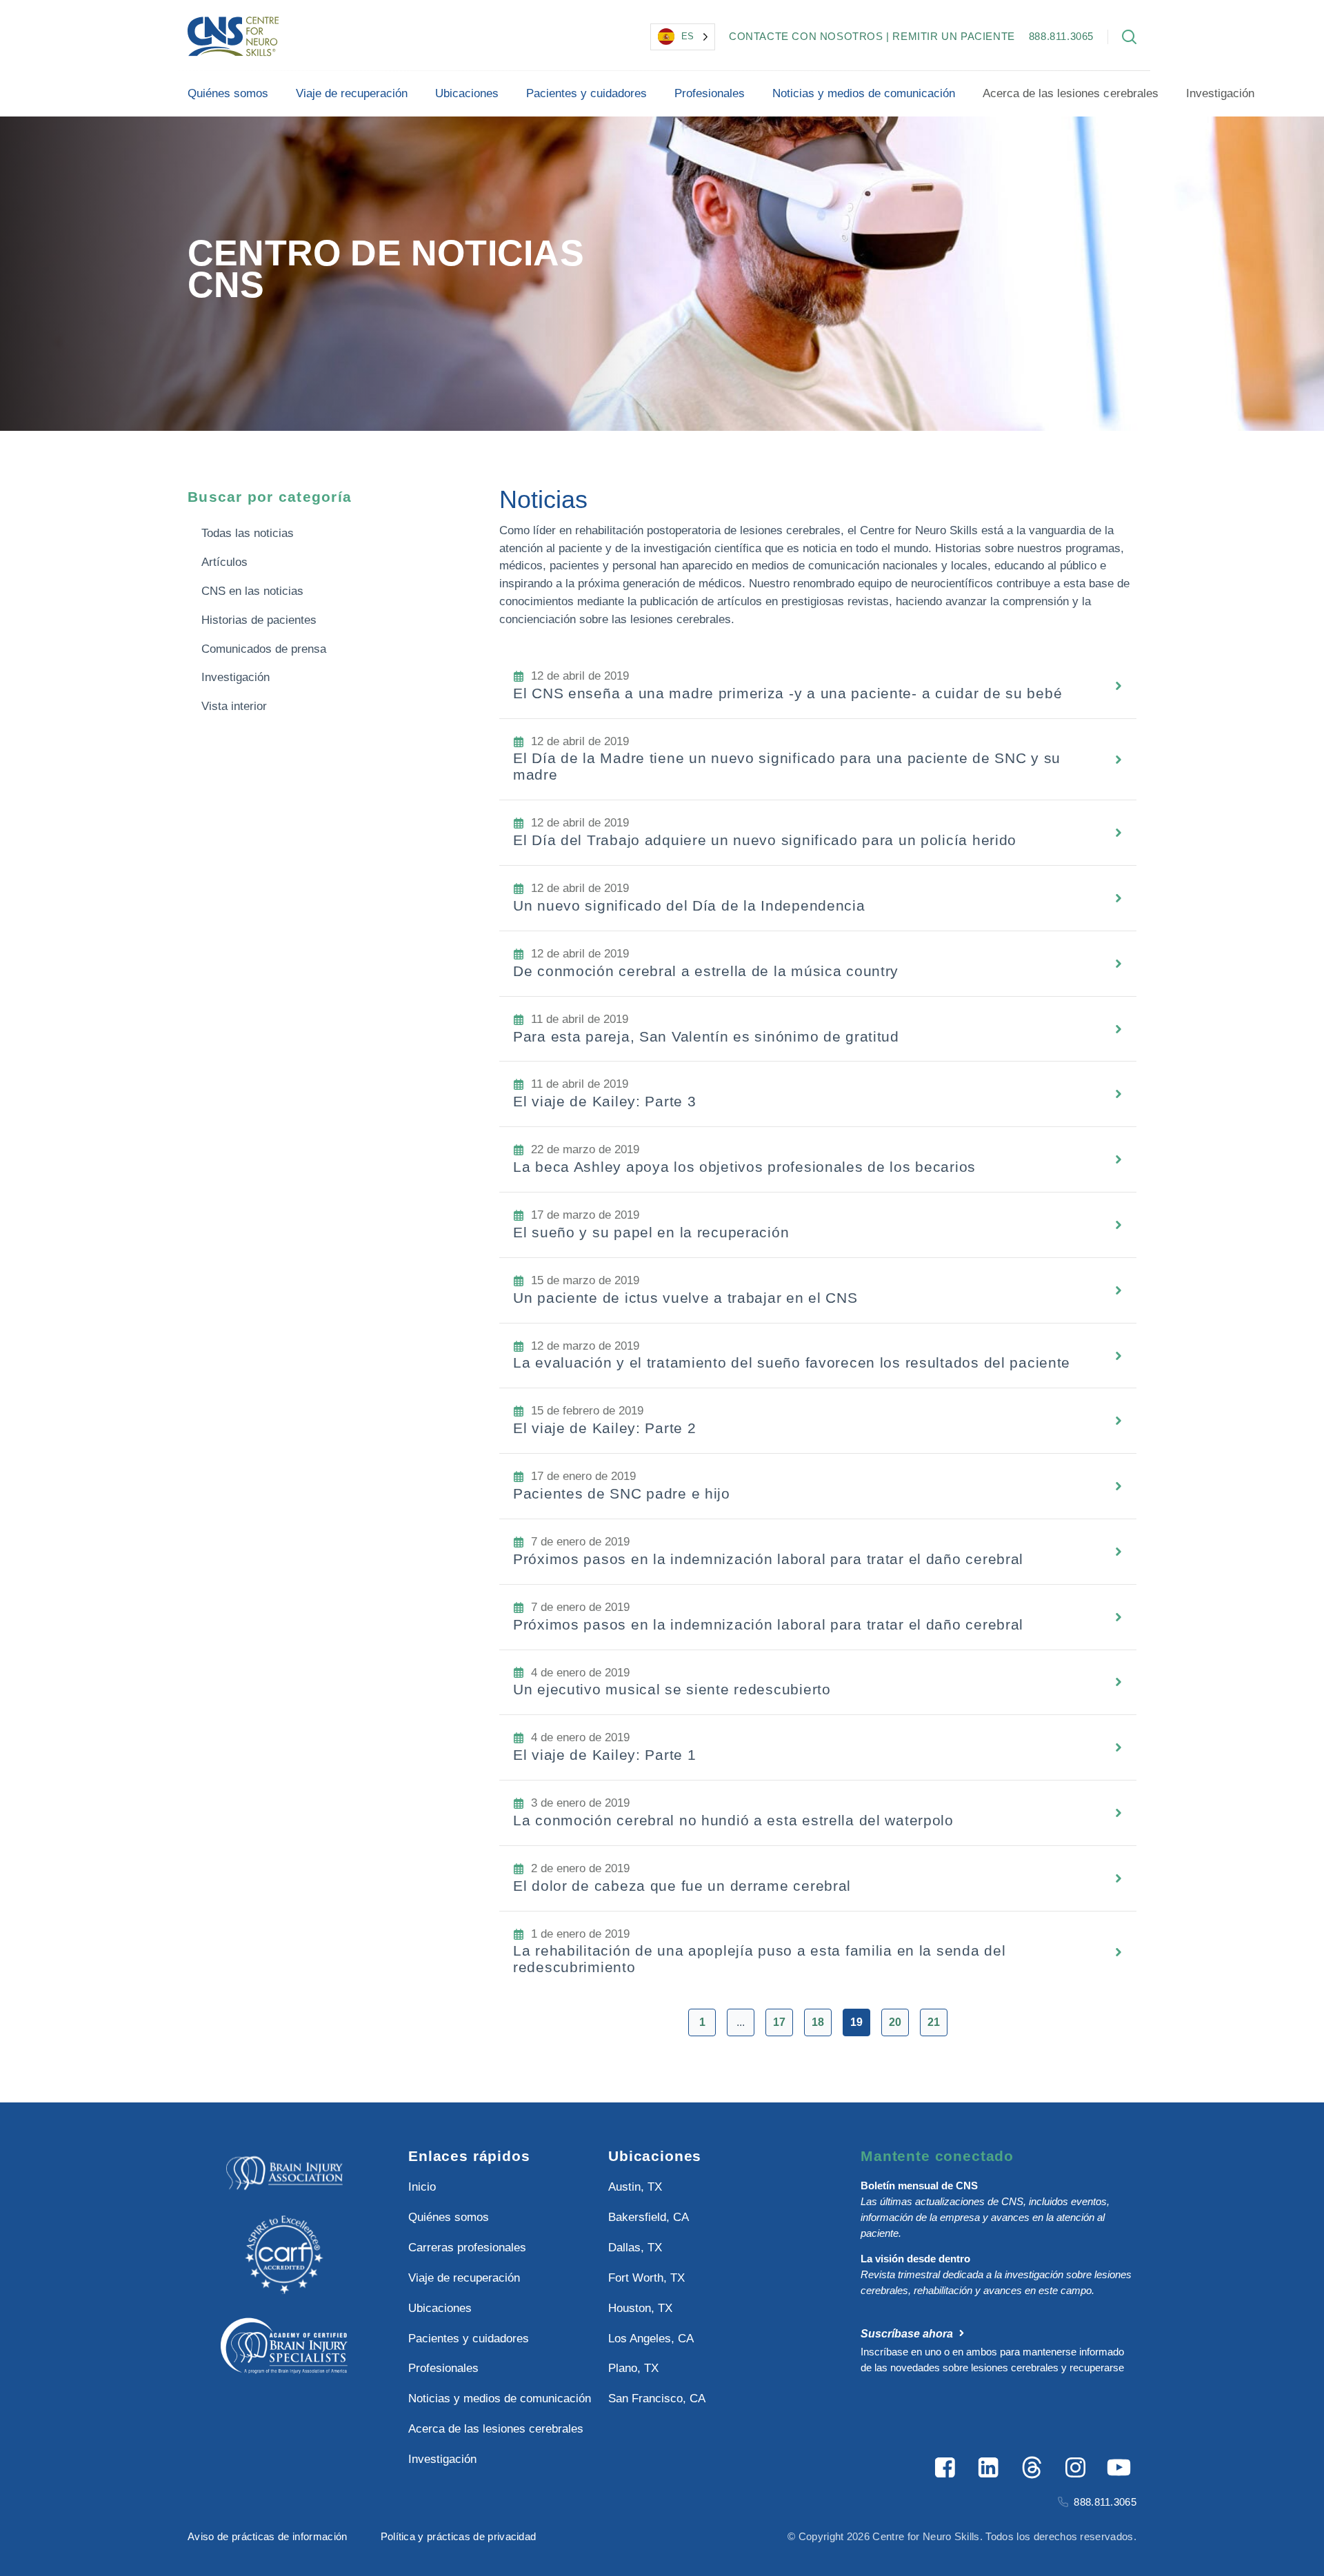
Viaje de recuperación (352, 93)
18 (818, 2022)
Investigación (1220, 93)
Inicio (422, 2187)
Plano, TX (633, 2368)
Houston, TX (640, 2308)
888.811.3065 (1061, 36)
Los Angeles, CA (651, 2339)
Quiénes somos (228, 93)
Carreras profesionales (467, 2248)
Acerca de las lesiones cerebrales (1070, 93)
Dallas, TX (635, 2248)
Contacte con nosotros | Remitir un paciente (872, 36)
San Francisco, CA (657, 2398)
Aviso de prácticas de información (268, 2536)
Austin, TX (635, 2187)
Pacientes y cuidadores (586, 93)
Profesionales (710, 93)
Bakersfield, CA (649, 2217)
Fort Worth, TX (646, 2278)
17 (779, 2022)
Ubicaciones (467, 93)
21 (934, 2022)
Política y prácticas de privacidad (459, 2536)
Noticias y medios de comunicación (864, 93)
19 (856, 2022)
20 (895, 2022)
